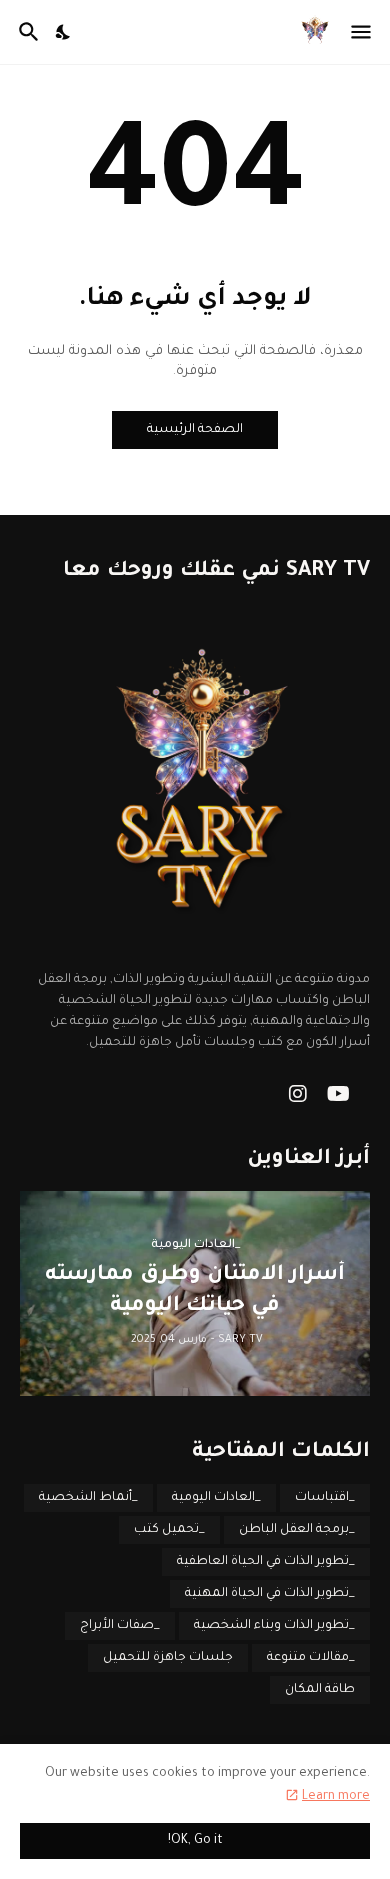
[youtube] (338, 1094)
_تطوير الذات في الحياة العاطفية (266, 1562)
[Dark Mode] (64, 32)
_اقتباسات (325, 1498)
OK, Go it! (195, 1841)
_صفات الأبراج (120, 1626)
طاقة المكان (320, 1690)
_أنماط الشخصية (88, 1498)
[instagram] (298, 1094)
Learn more (336, 1797)
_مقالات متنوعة (311, 1658)
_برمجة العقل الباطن (297, 1530)
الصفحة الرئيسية (195, 430)
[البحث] (26, 32)
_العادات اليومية (216, 1498)
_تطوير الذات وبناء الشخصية (274, 1626)
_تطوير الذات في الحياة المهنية (270, 1594)
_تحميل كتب (169, 1530)
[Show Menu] (362, 32)
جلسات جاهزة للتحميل (168, 1658)
